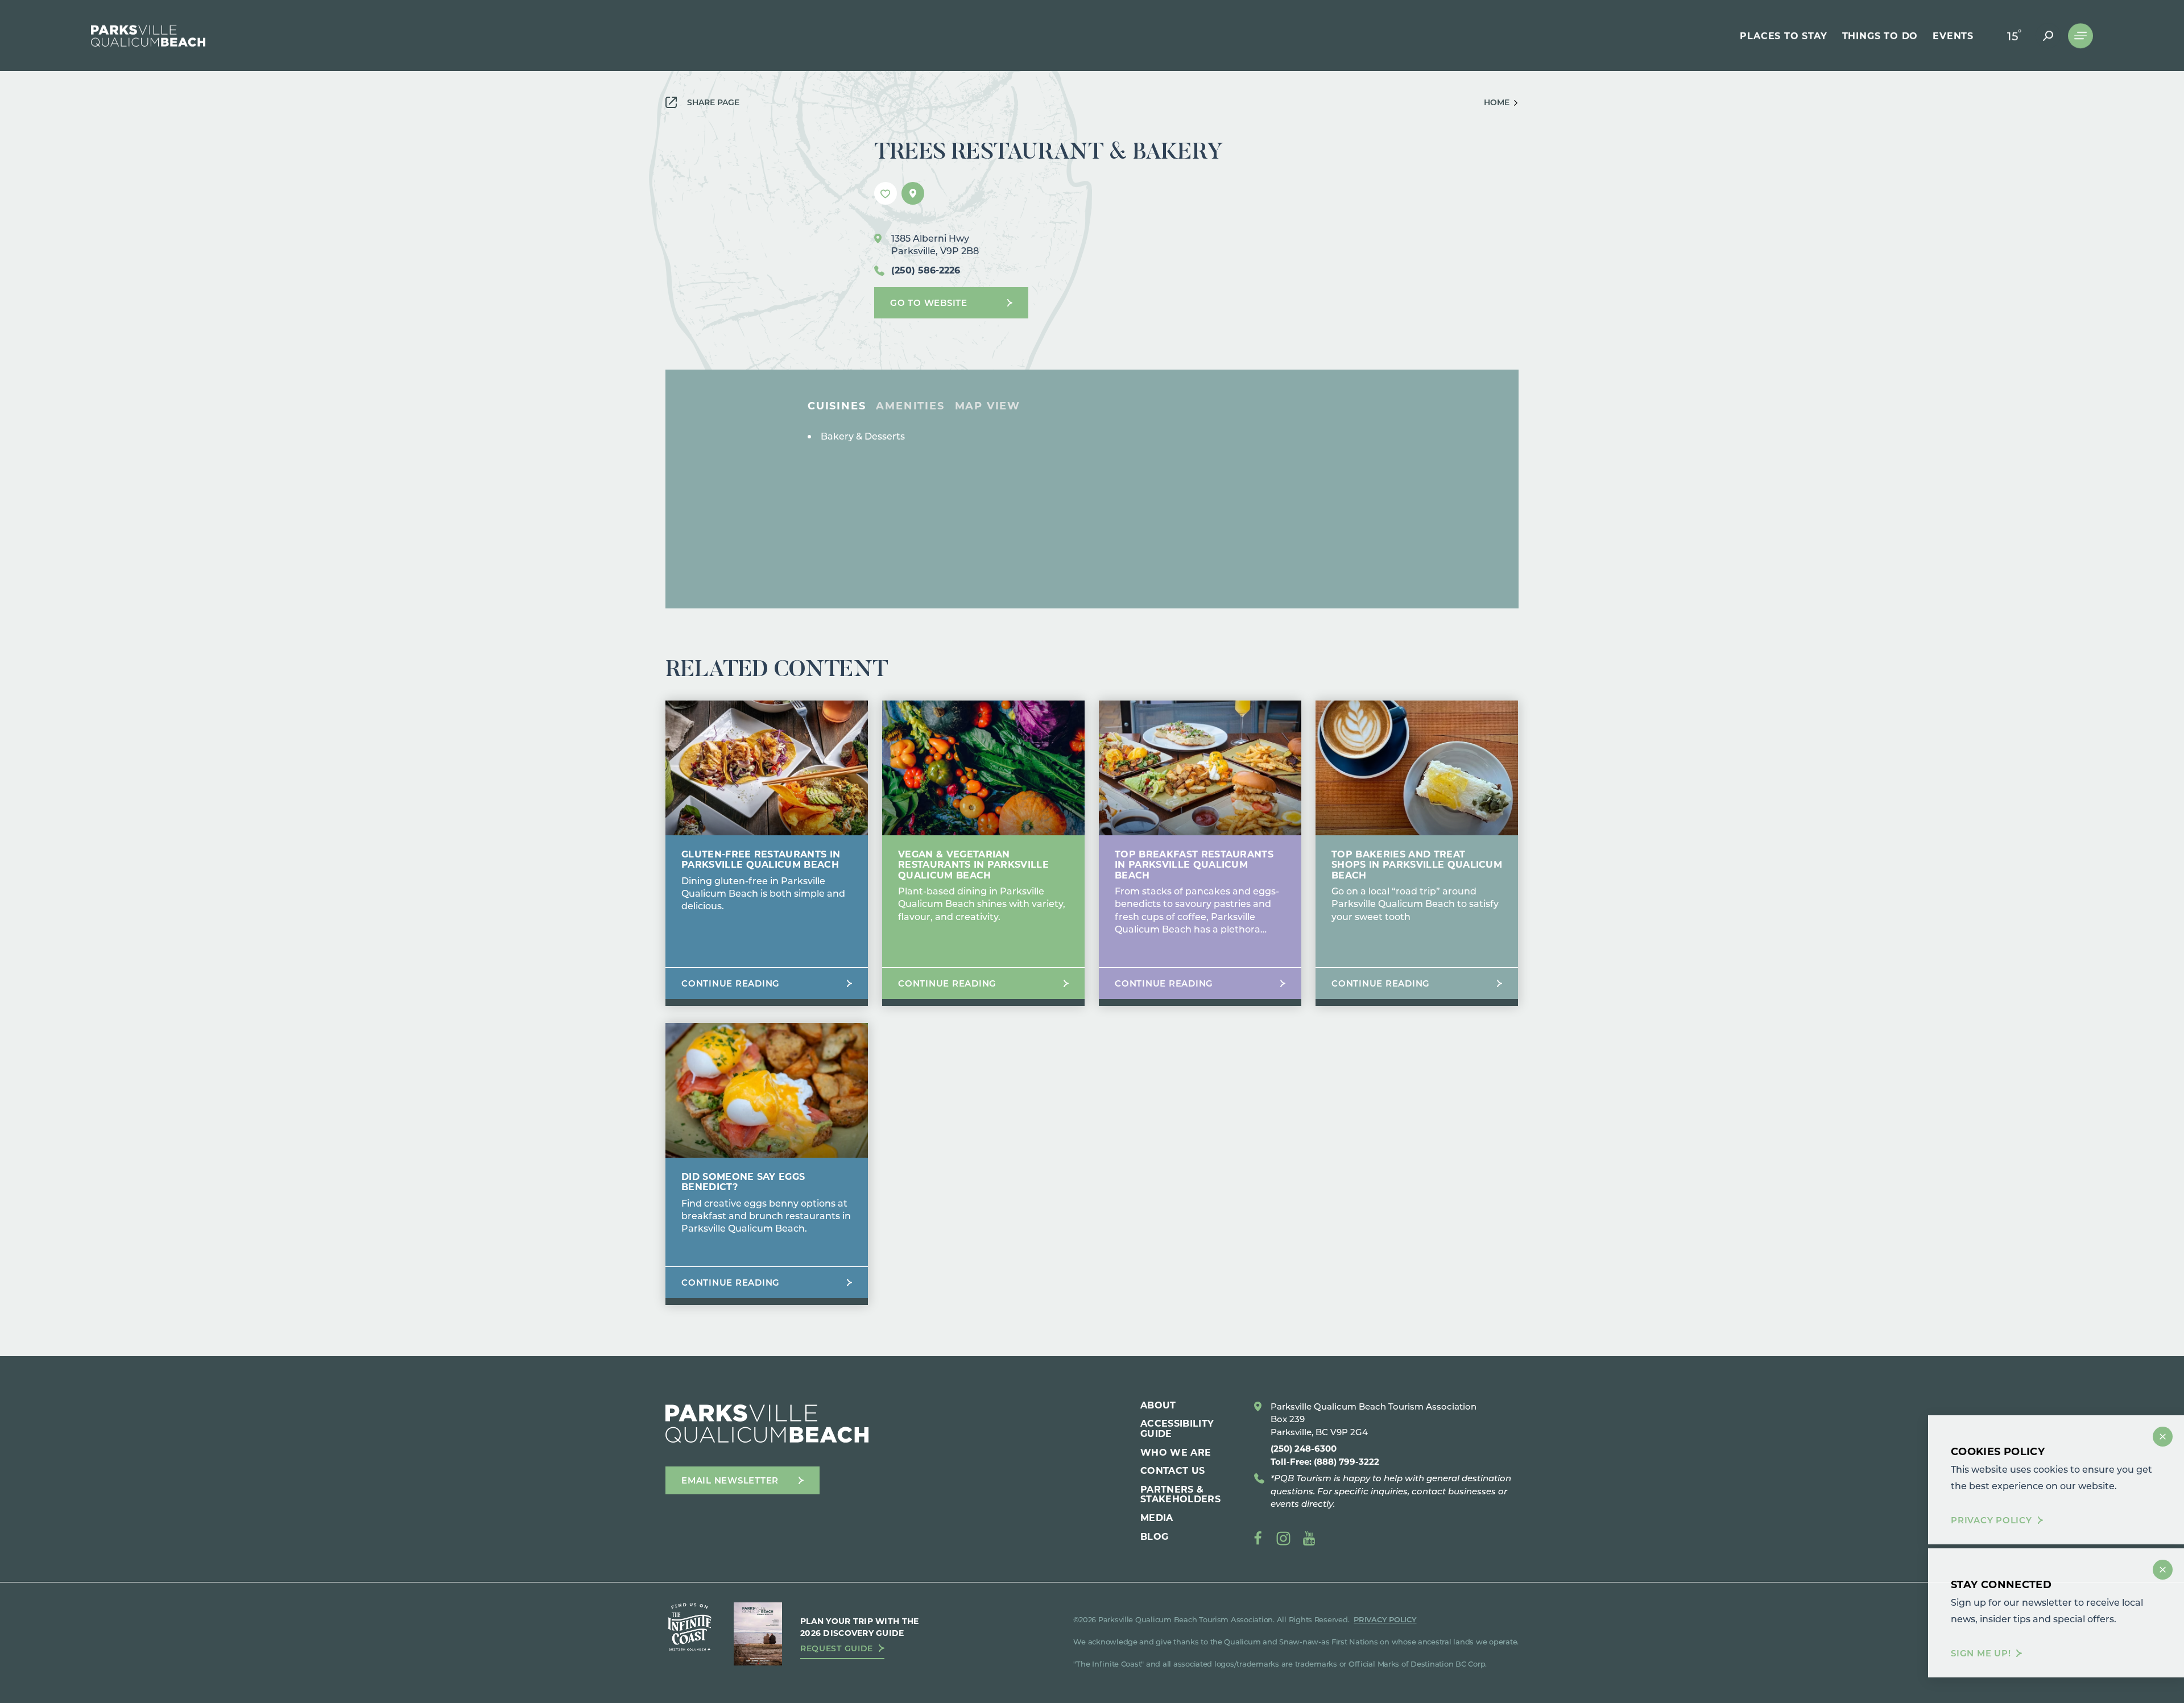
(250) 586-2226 (926, 270)
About (1158, 1405)
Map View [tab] (988, 405)
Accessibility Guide (1177, 1428)
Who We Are (1176, 1452)
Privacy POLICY (1385, 1619)
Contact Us (1172, 1470)
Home (1497, 102)
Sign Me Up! (1981, 1653)
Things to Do (1880, 36)
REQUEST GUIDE (837, 1648)
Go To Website (929, 303)
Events (1953, 36)
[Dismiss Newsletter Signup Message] (2163, 1570)
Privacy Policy (1991, 1520)
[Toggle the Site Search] (2048, 36)
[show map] (913, 193)
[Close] (2163, 1437)
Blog (1154, 1536)
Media (1157, 1517)
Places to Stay (1783, 36)
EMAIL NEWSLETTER (730, 1480)
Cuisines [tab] (837, 405)
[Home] (148, 36)
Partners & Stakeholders (1180, 1494)
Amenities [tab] (910, 405)
